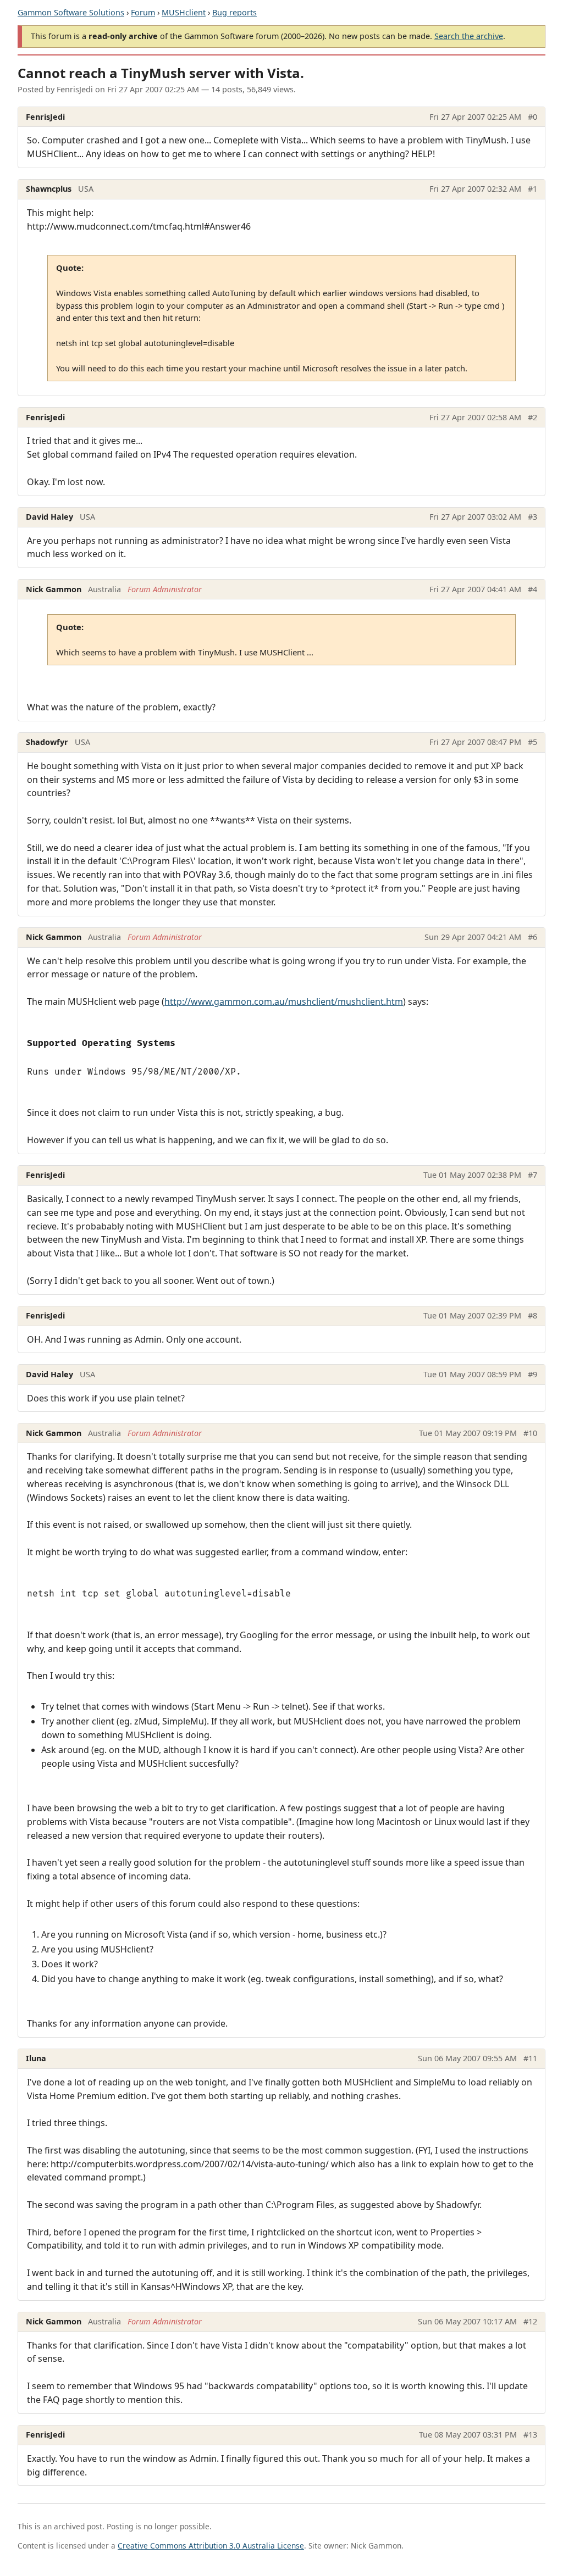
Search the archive (469, 36)
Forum (143, 12)
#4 (532, 589)
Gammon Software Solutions (71, 12)
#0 (532, 117)
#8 (532, 1315)
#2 (532, 417)
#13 (530, 2435)
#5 (532, 742)
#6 (532, 937)
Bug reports (234, 12)
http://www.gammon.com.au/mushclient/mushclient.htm (284, 1002)
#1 (532, 189)
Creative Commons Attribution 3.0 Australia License (211, 2546)
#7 (532, 1175)
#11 (530, 2058)
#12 (530, 2321)
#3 (532, 517)
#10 (530, 1433)
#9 (532, 1374)
